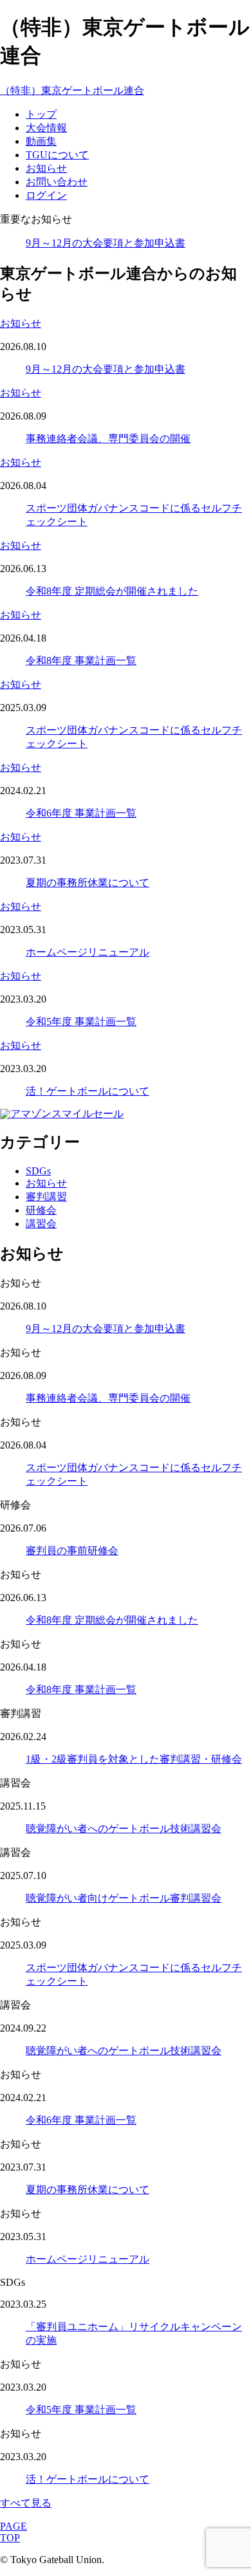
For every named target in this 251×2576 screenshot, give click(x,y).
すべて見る (26, 2503)
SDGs (38, 1171)
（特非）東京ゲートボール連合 (72, 90)
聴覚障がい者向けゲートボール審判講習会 (124, 1898)
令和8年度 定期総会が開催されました (112, 591)
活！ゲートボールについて (88, 1091)
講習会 (41, 1224)
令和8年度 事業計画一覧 (81, 661)
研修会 (41, 1210)
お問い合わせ (57, 182)
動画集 (41, 141)
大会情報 (46, 128)
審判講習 (46, 1197)
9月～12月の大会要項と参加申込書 (106, 243)
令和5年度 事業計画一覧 (81, 1022)
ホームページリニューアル (88, 952)
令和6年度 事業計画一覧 (81, 813)
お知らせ (46, 168)
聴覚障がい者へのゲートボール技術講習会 (124, 1829)
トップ (41, 114)
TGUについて (57, 155)
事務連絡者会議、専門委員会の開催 (108, 439)
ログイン (46, 195)
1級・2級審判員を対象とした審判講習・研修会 (134, 1759)
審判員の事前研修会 (72, 1551)
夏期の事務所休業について (88, 883)
